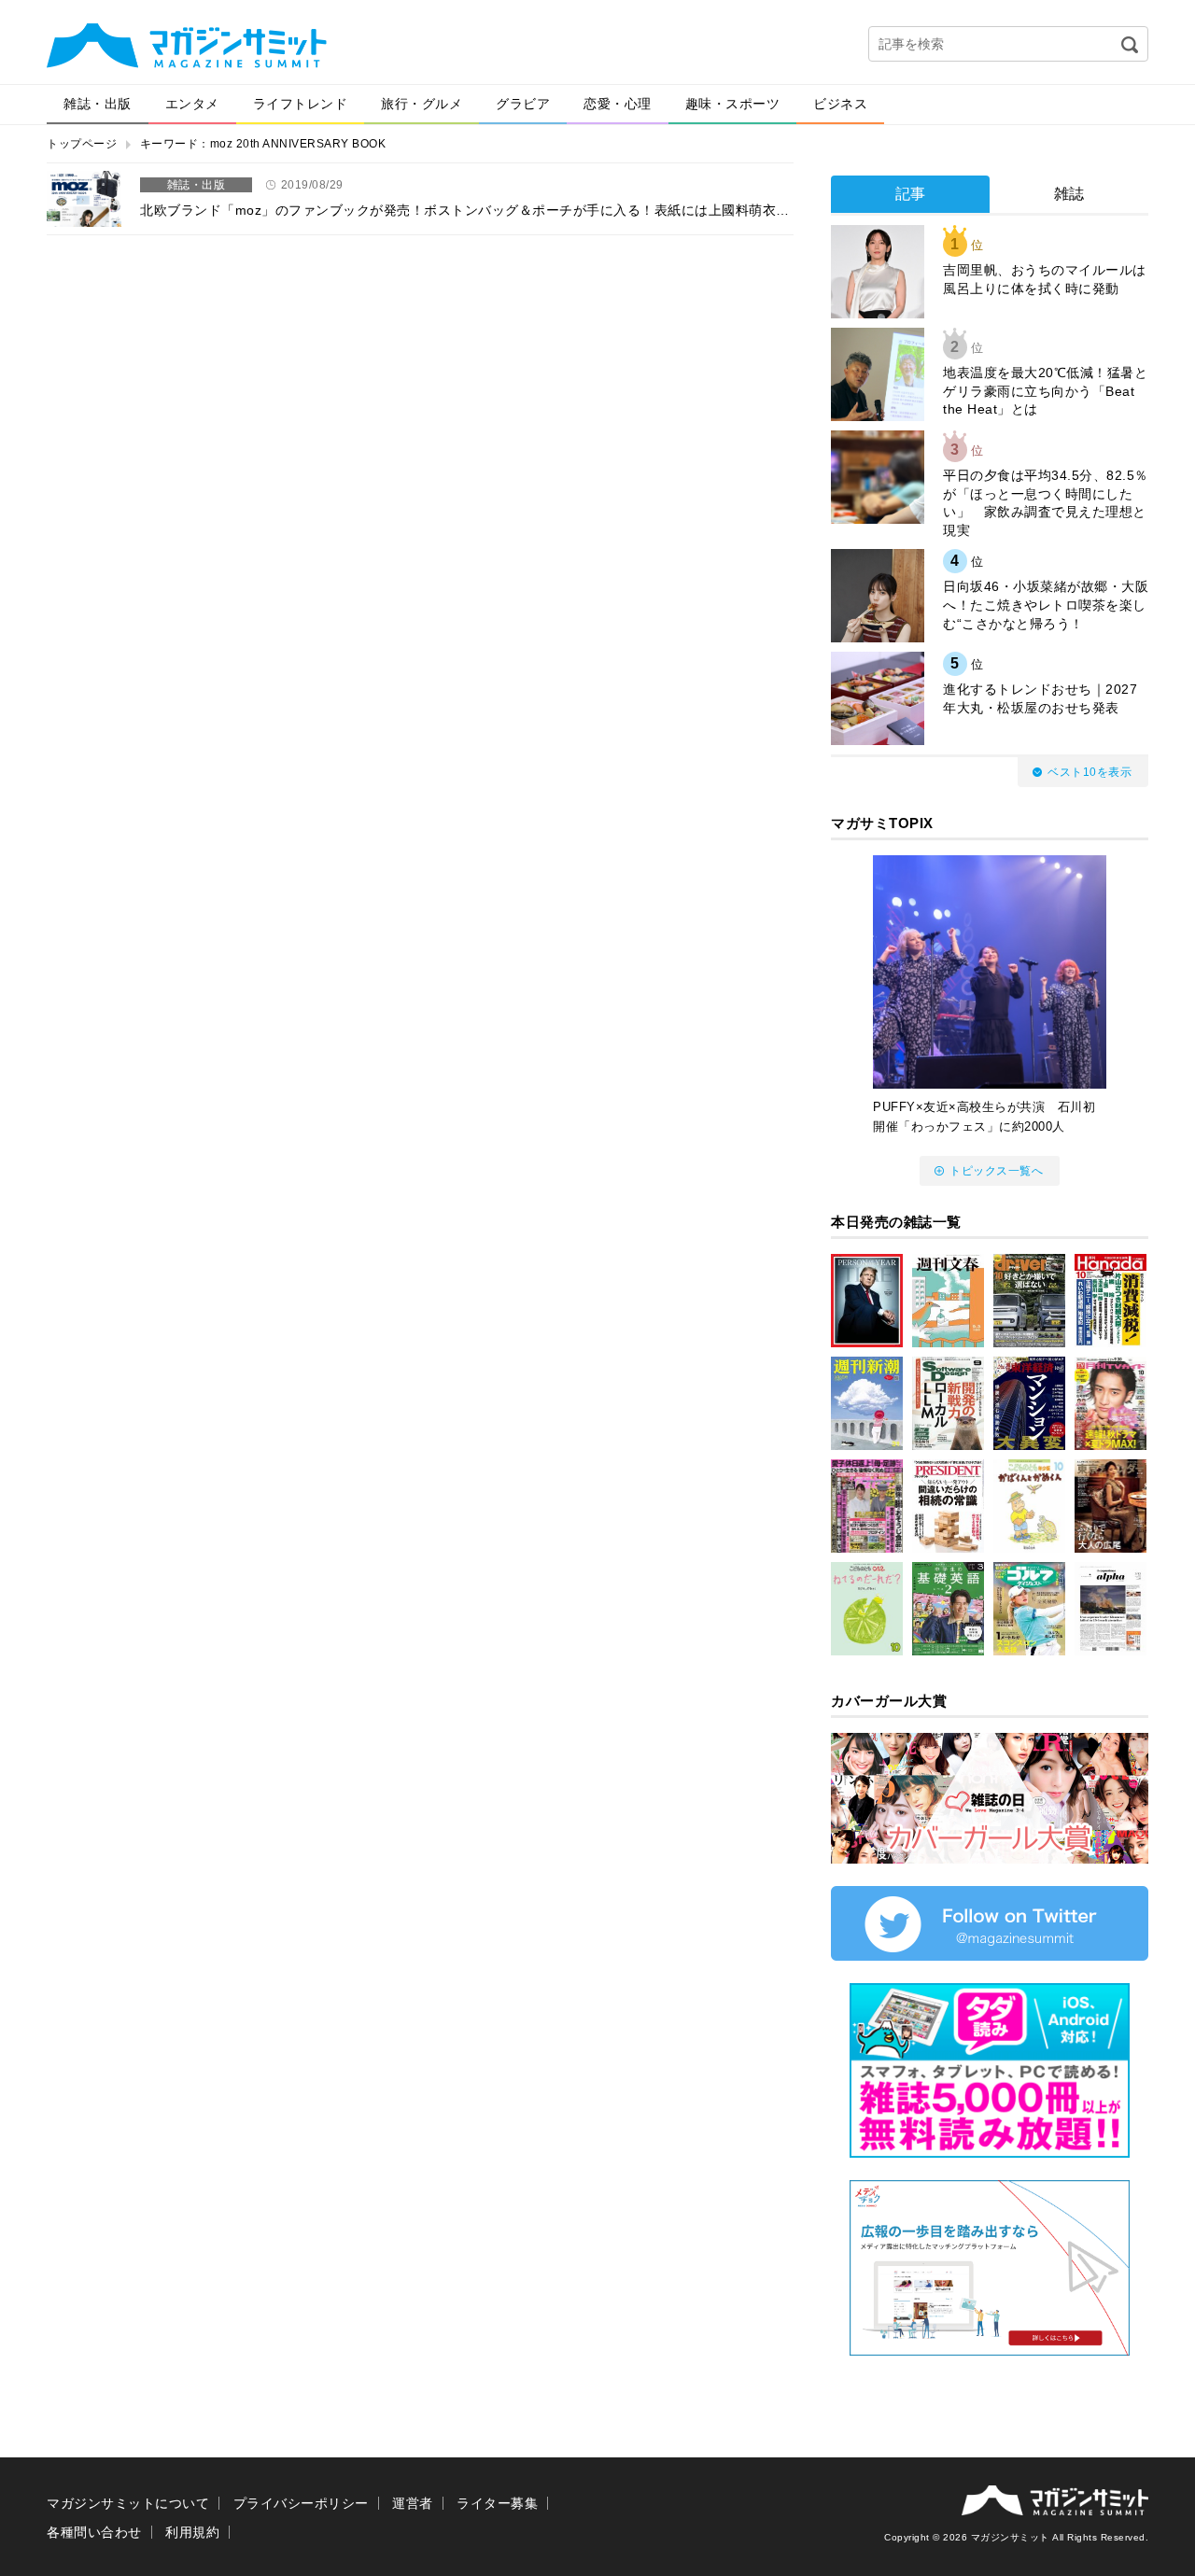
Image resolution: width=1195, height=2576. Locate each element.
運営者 (413, 2503)
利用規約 (192, 2532)
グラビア (523, 104)
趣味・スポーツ (733, 104)
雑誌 (1069, 194)
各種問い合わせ (94, 2532)
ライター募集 (497, 2503)
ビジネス (840, 104)
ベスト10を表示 (1090, 772)
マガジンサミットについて (128, 2503)
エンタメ (192, 104)
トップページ (82, 144)
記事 (911, 194)
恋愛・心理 (618, 104)
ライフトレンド (301, 104)
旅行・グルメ (422, 104)
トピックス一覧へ (996, 1171)
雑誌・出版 (98, 104)
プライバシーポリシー (301, 2503)
